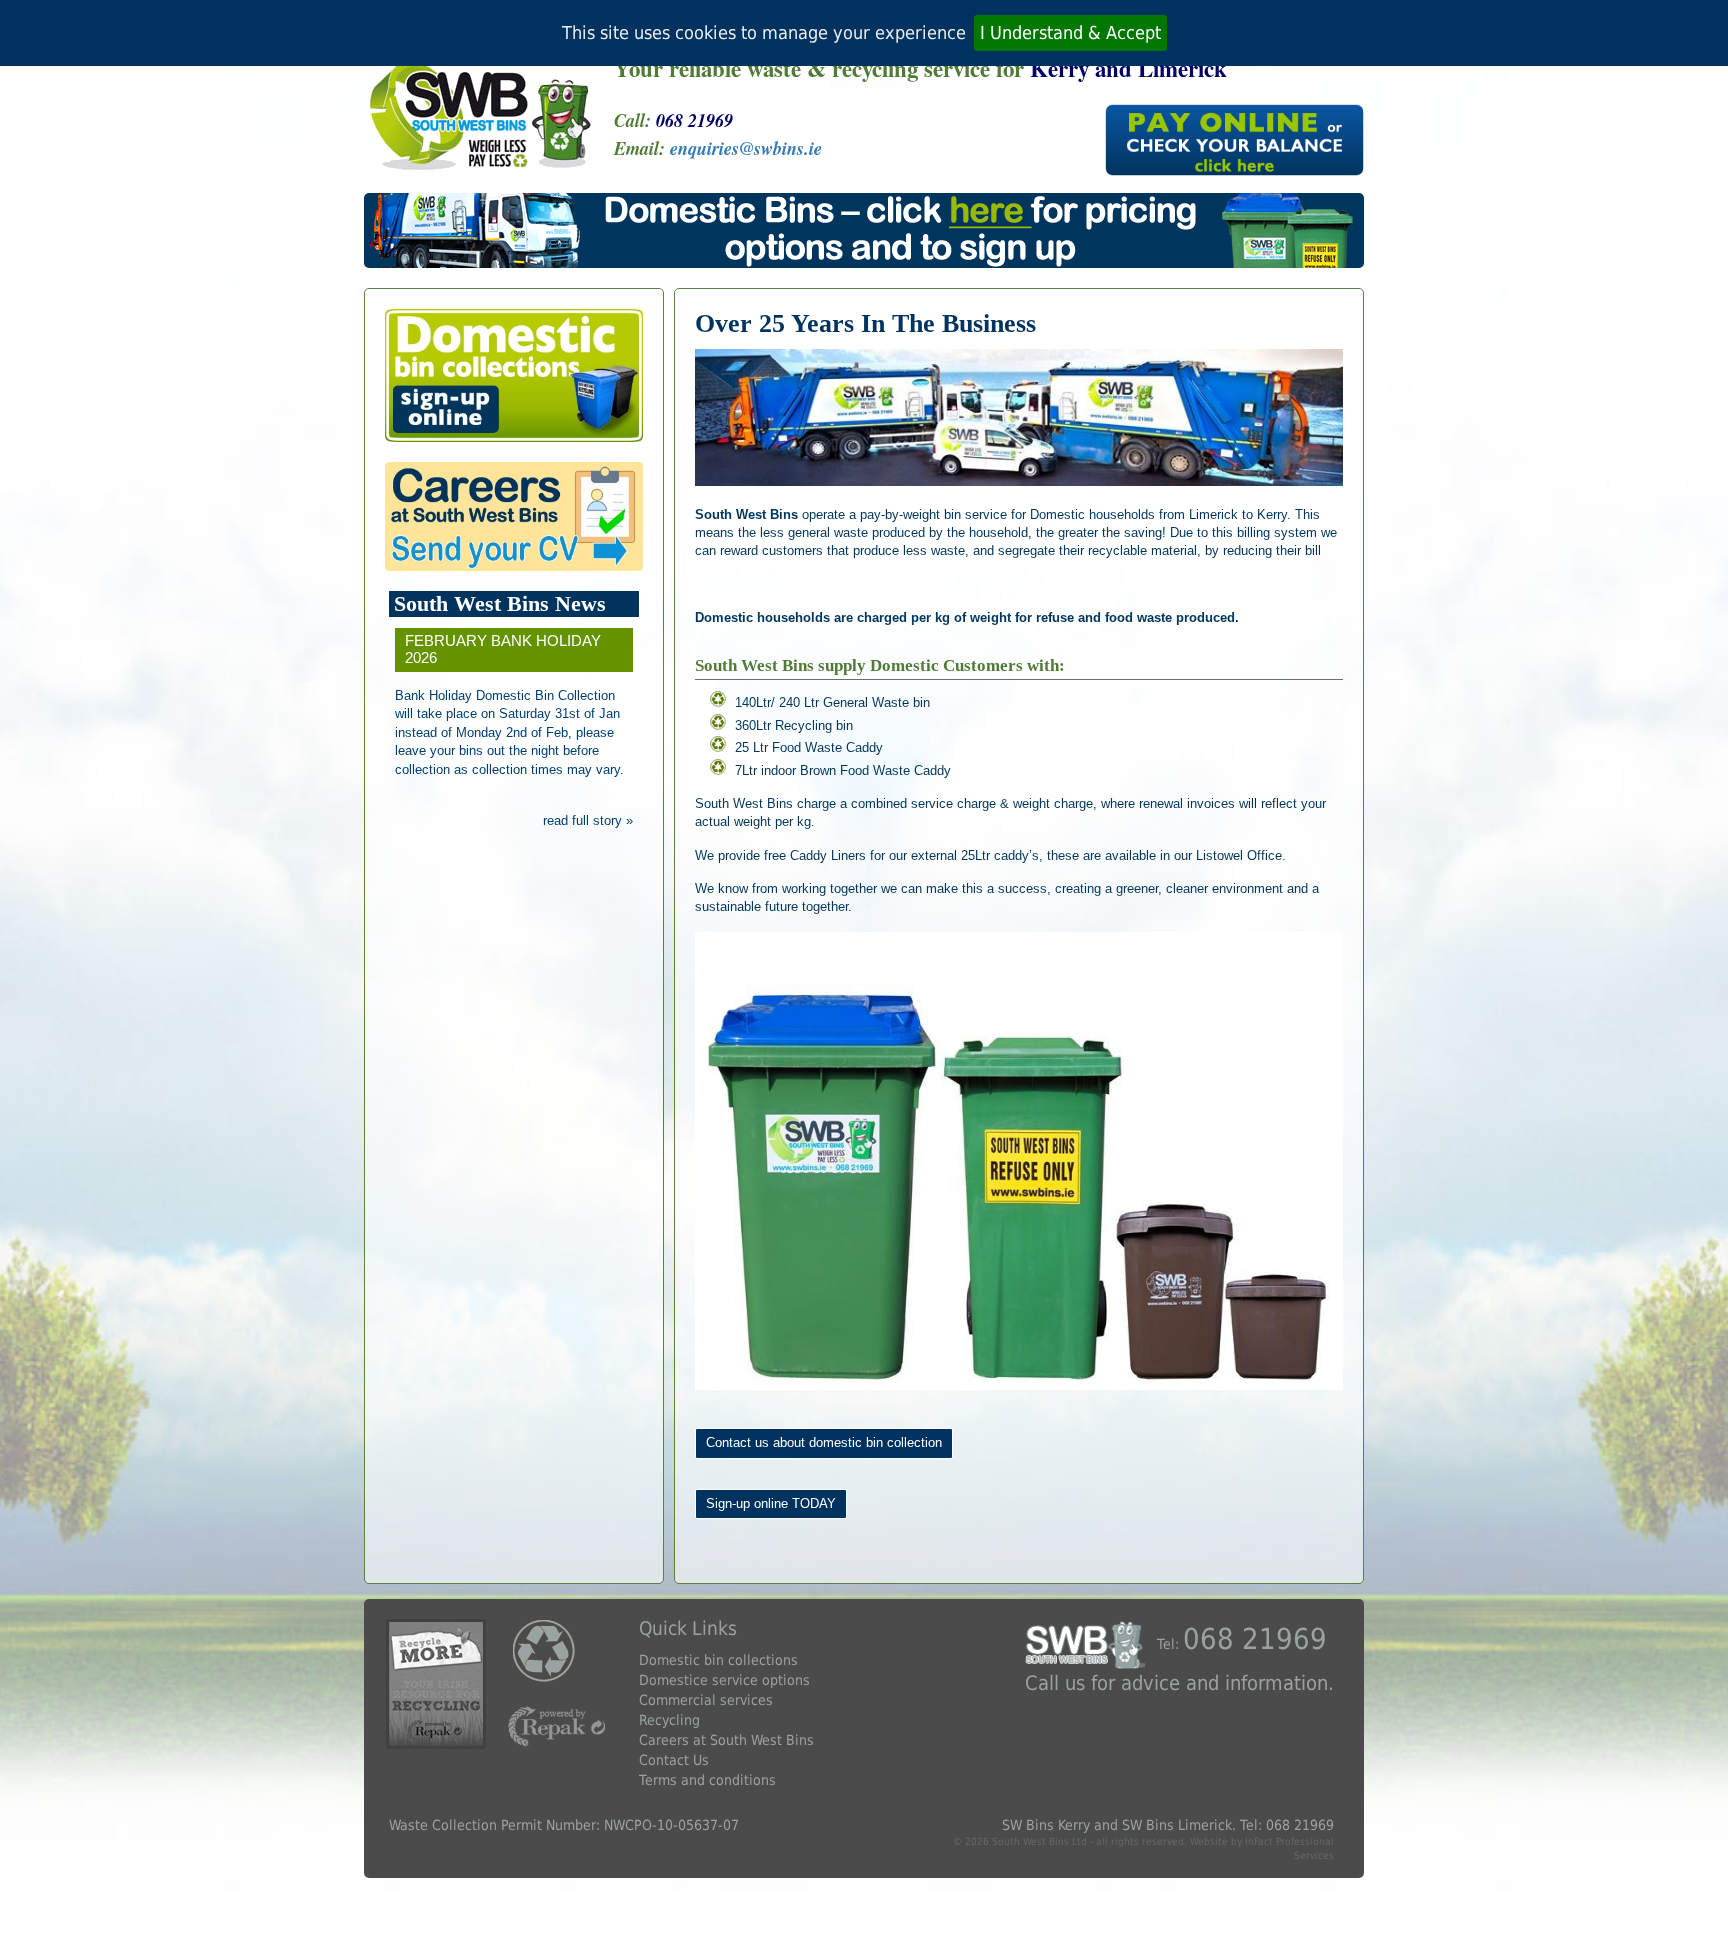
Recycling (669, 1720)
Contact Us (674, 1760)
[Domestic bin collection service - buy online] (514, 375)
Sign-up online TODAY (771, 1503)
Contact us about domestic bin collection (824, 1442)
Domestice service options (724, 1680)
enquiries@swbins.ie (746, 148)
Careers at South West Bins (726, 1740)
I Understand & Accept (1070, 32)
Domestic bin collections (718, 1660)
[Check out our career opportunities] (514, 516)
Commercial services (706, 1700)
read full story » (588, 820)
